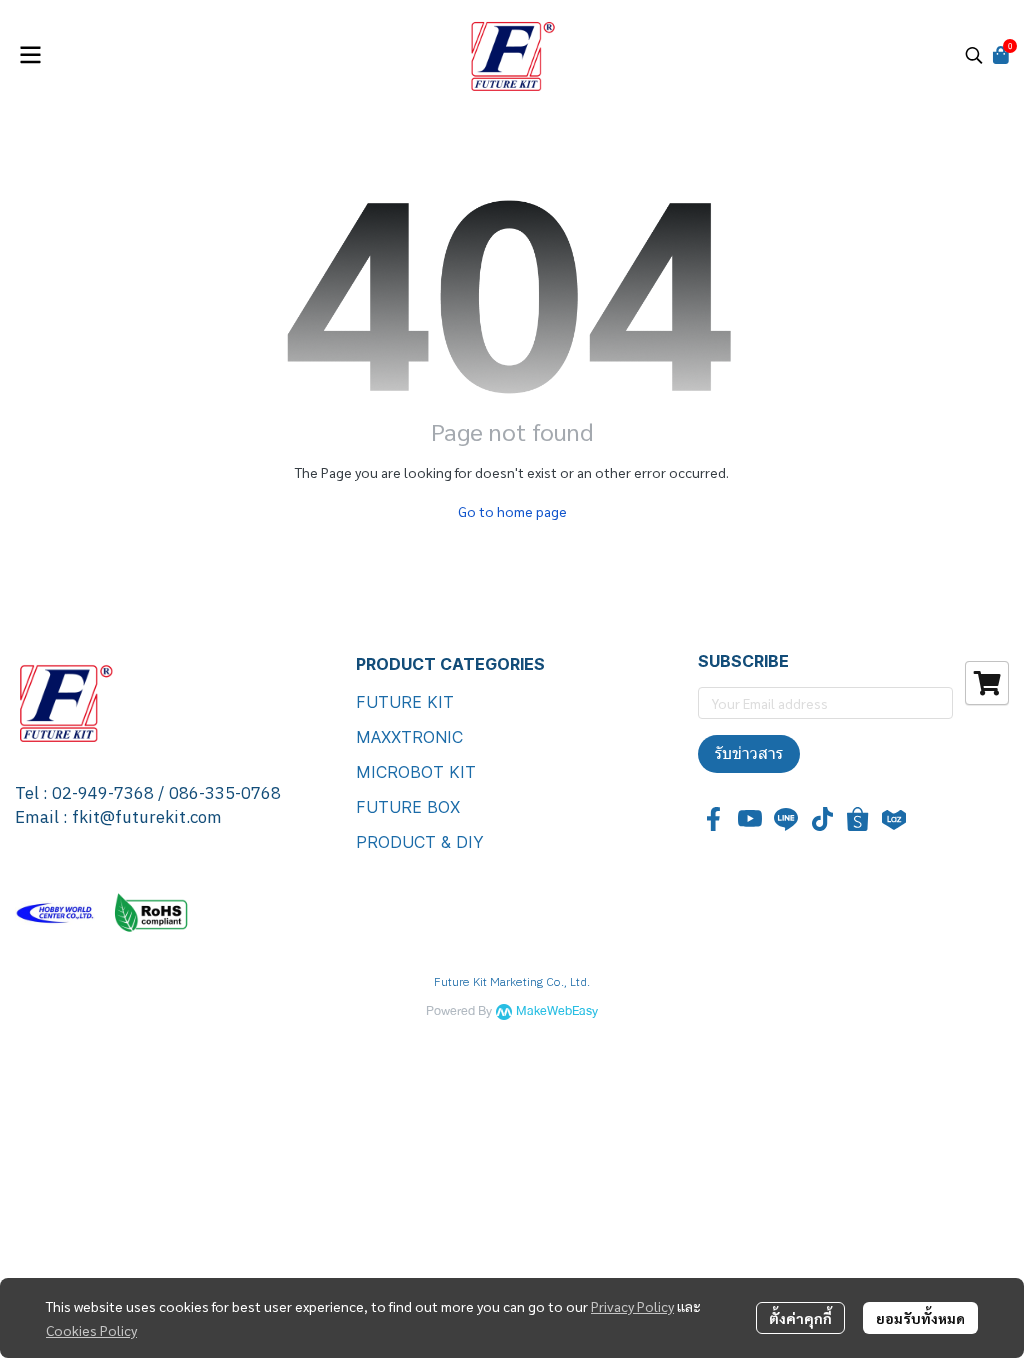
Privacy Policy (632, 1306)
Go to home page (512, 511)
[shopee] (858, 819)
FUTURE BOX (408, 807)
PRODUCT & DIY (420, 842)
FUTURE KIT (405, 702)
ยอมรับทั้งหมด (920, 1318)
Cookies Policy (91, 1330)
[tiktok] (822, 819)
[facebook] (714, 819)
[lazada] (894, 819)
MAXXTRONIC (409, 737)
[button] (974, 55)
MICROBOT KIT (416, 772)
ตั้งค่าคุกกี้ (800, 1318)
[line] (786, 819)
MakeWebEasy (557, 1011)
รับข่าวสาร (749, 753)
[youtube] (750, 819)
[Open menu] (30, 55)
